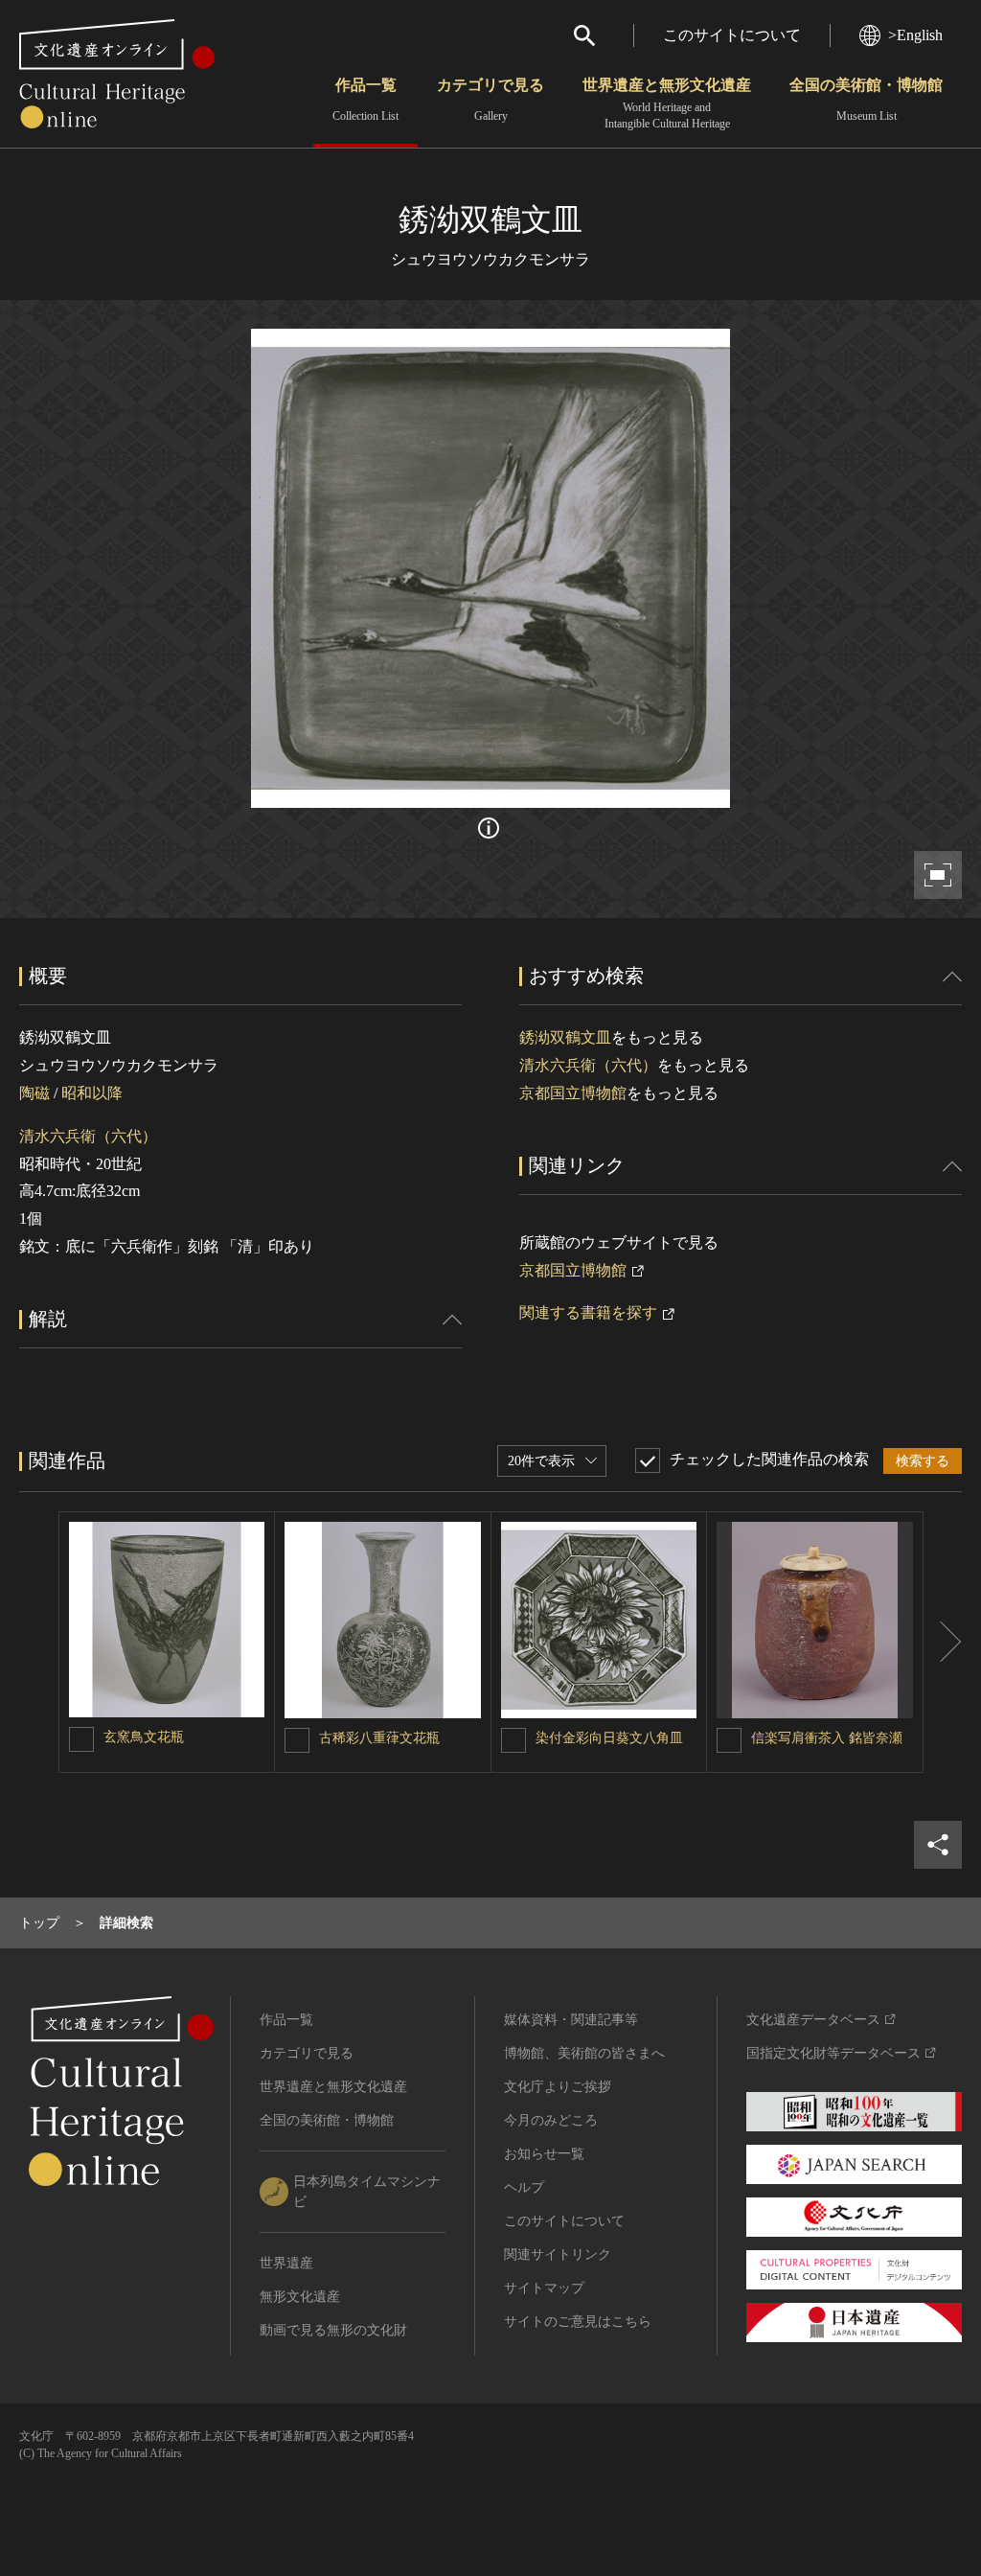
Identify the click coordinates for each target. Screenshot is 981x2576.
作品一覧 (365, 100)
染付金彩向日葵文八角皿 (609, 1738)
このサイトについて (732, 35)
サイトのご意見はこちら (578, 2322)
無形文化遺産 (300, 2297)
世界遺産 (286, 2263)
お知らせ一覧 (544, 2154)
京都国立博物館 (573, 1093)
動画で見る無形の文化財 (333, 2330)
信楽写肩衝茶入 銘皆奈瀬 (827, 1738)
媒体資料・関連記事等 (571, 2020)
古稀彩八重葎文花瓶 (379, 1738)
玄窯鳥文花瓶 (144, 1737)
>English (915, 35)
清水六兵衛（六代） (88, 1136)
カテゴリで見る (490, 100)
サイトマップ (544, 2288)
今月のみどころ (551, 2120)
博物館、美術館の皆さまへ (584, 2053)
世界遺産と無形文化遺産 (667, 103)
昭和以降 (92, 1093)
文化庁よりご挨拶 (558, 2087)
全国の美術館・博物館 (866, 100)
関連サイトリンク (558, 2254)
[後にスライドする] (943, 1642)
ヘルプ (524, 2187)
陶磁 (34, 1093)
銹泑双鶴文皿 (565, 1037)
